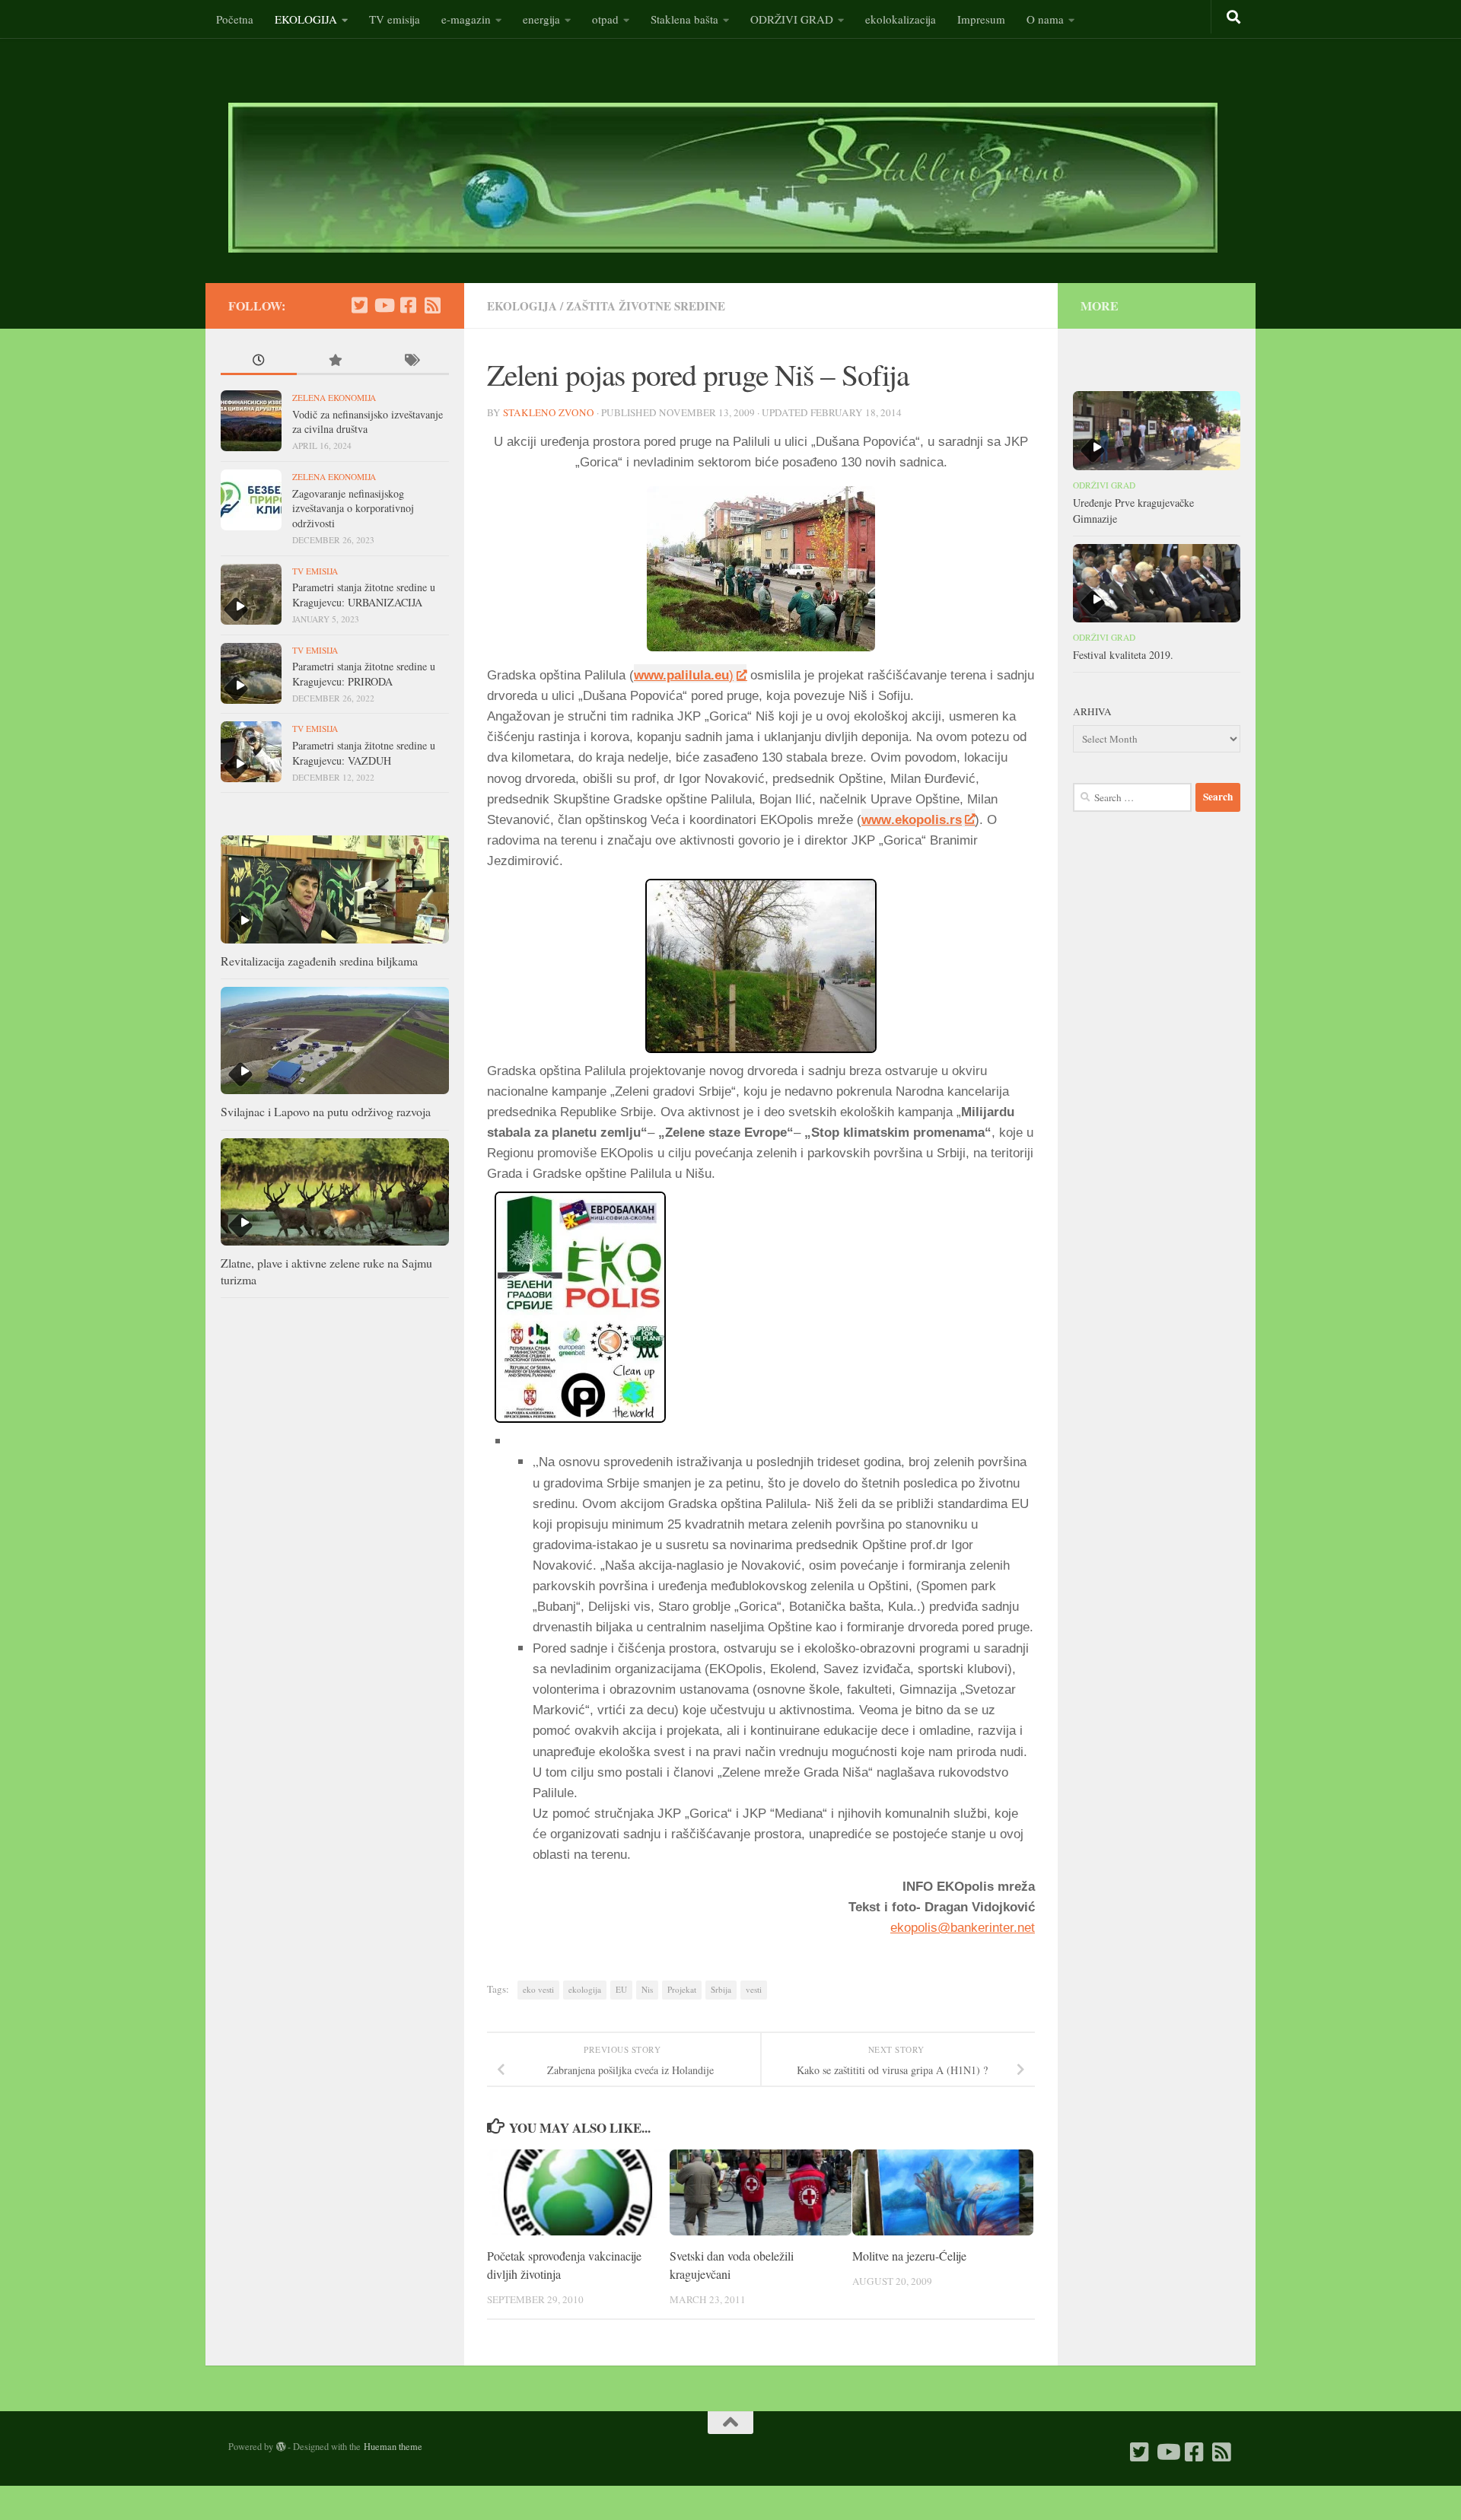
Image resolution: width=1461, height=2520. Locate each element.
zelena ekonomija (334, 398)
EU (621, 1989)
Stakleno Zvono (549, 412)
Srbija (721, 1989)
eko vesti (538, 1989)
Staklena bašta (684, 19)
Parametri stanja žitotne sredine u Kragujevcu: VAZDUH (364, 753)
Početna (235, 19)
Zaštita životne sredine (646, 306)
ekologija (585, 1989)
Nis (647, 1989)
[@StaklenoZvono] (359, 305)
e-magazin (466, 19)
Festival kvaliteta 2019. (1123, 655)
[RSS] (432, 305)
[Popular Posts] (335, 362)
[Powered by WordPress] (281, 2447)
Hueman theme (393, 2446)
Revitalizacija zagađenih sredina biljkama (319, 961)
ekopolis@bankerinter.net (963, 1928)
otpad (605, 19)
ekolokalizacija (901, 19)
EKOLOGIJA (306, 19)
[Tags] (411, 362)
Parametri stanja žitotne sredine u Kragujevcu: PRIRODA (364, 674)
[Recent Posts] (259, 362)
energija (541, 19)
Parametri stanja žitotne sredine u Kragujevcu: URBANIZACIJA (364, 595)
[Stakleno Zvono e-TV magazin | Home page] (723, 178)
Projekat (682, 1989)
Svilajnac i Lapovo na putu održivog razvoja (326, 1111)
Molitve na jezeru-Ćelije (909, 2256)
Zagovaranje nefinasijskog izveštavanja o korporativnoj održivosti (353, 508)
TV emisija (395, 19)
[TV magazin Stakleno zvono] (384, 305)
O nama (1045, 19)
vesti (754, 1989)
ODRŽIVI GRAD (792, 19)
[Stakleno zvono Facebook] (408, 305)
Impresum (981, 19)
